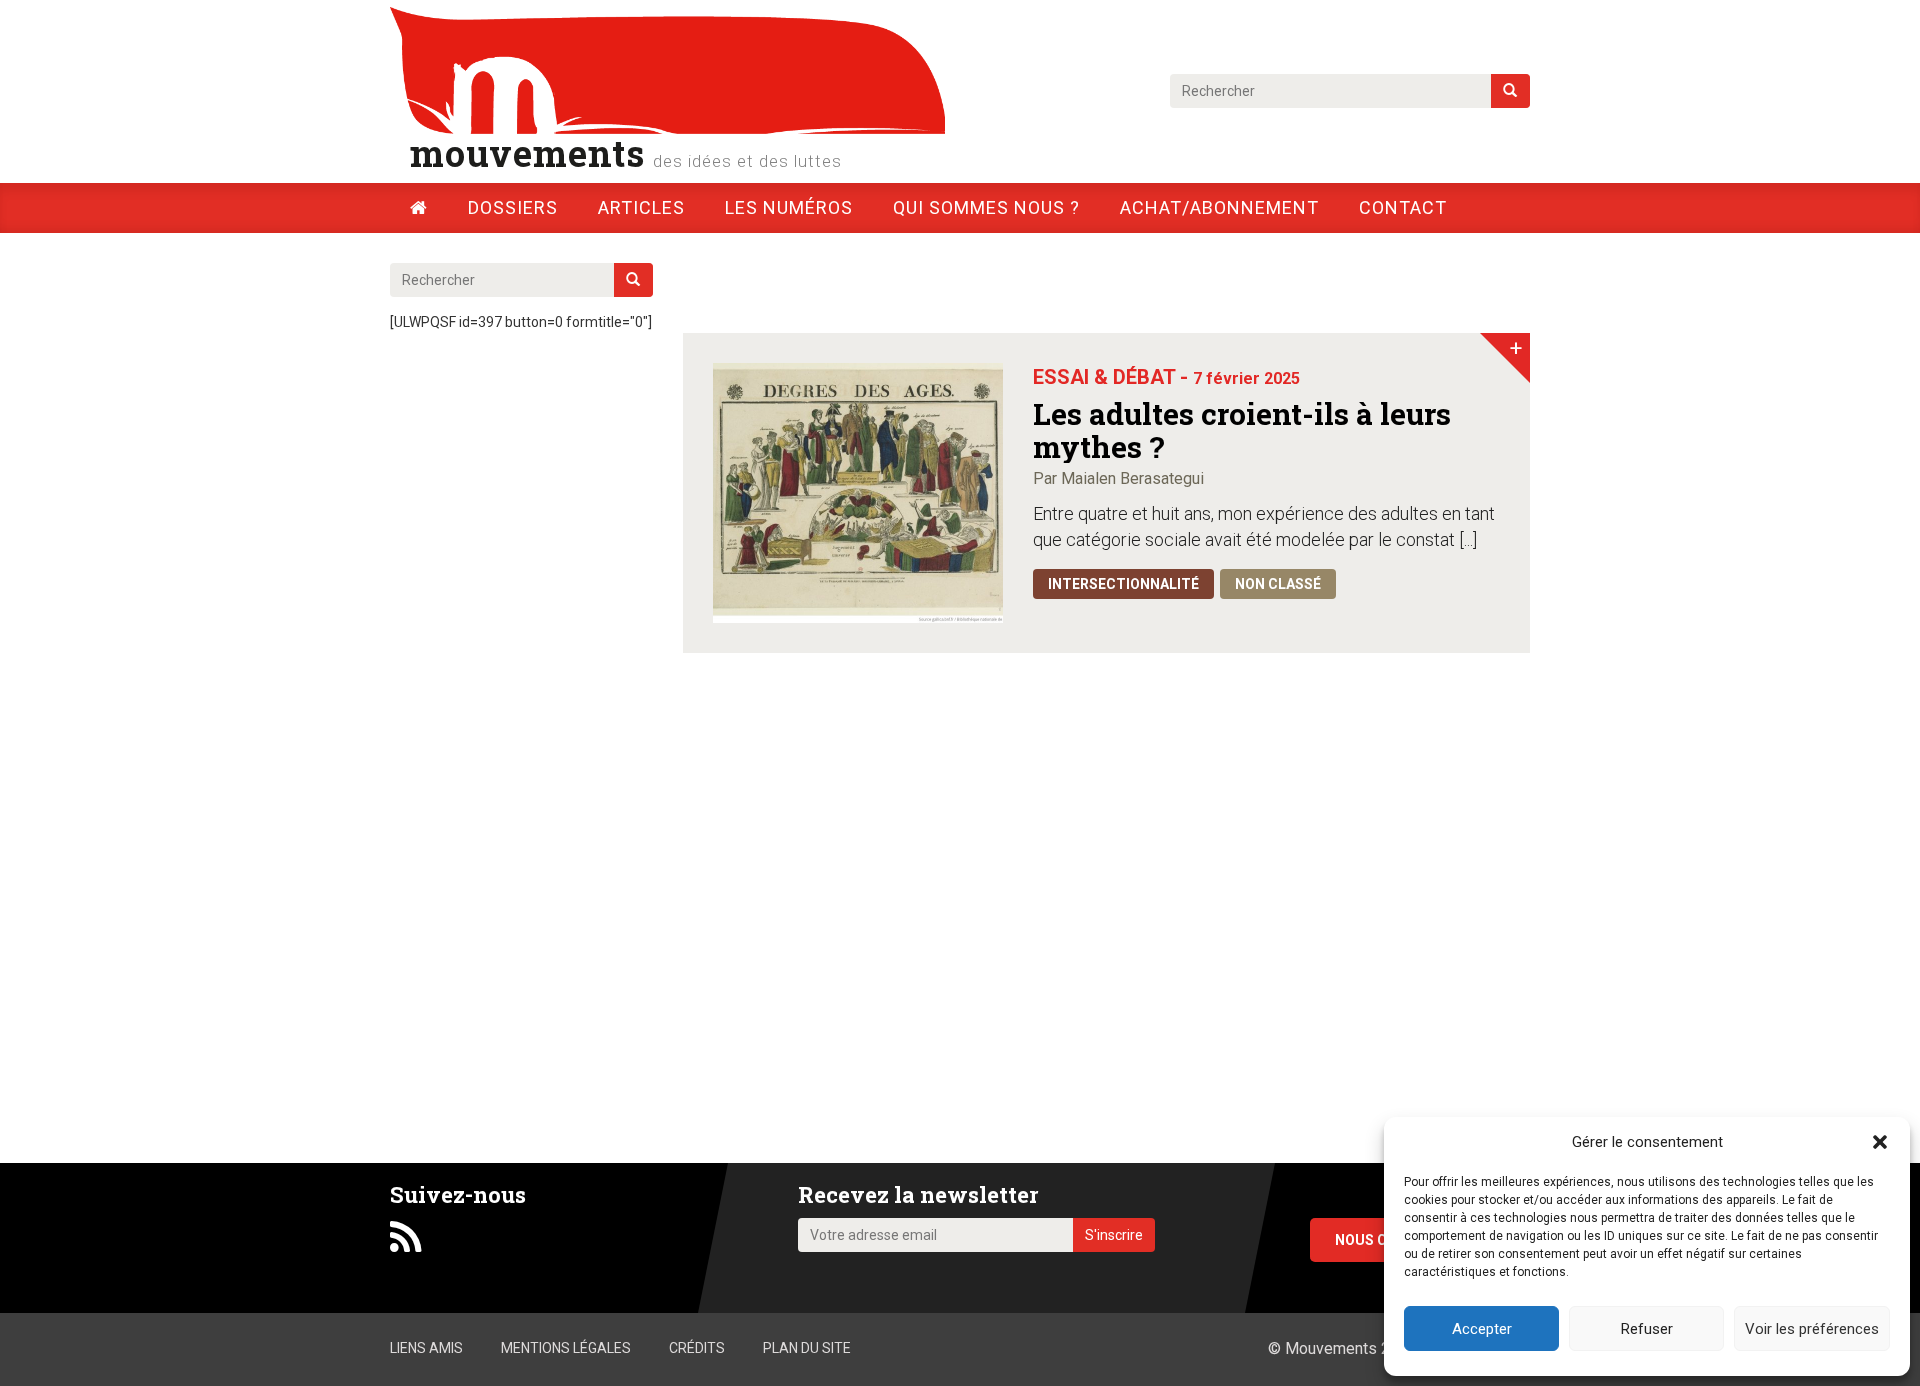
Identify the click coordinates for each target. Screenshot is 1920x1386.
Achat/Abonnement (1219, 207)
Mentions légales (566, 1348)
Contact (1403, 207)
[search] (1510, 91)
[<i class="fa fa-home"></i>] (419, 207)
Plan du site (807, 1348)
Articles (641, 207)
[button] (1880, 1142)
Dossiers (513, 207)
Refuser (1647, 1329)
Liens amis (426, 1348)
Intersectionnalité (1123, 584)
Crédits (697, 1348)
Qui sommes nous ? (986, 207)
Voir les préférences (1812, 1329)
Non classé (1278, 584)
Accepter (1482, 1329)
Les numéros (789, 207)
